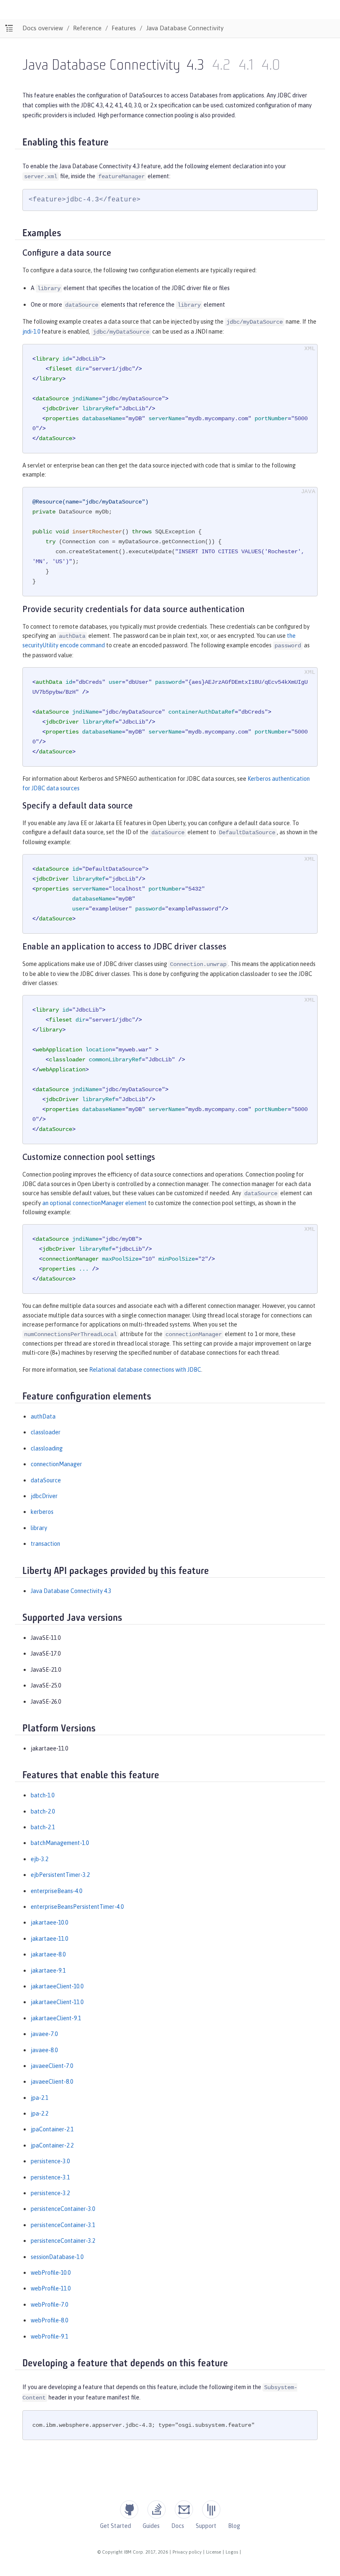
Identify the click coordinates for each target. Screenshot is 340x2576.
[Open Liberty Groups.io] (184, 2509)
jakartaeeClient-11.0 (57, 2002)
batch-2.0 (43, 1811)
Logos (232, 2552)
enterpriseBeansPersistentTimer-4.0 (77, 1907)
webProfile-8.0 (49, 2320)
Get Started (115, 2526)
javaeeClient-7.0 (52, 2066)
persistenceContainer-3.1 (63, 2225)
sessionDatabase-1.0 (57, 2257)
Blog (234, 2526)
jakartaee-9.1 (48, 1971)
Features (124, 28)
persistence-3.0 (50, 2161)
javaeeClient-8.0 (52, 2082)
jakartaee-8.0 (48, 1954)
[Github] (129, 2509)
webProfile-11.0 (51, 2288)
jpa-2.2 (39, 2114)
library (39, 1528)
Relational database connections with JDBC (145, 1370)
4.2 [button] (221, 66)
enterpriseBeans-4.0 (56, 1891)
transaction (45, 1544)
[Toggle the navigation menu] (9, 28)
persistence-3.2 (50, 2193)
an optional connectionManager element (95, 1203)
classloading (47, 1448)
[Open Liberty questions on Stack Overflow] (157, 2509)
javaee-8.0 (44, 2050)
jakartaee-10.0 (49, 1922)
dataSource (46, 1480)
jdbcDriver (44, 1496)
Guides (151, 2526)
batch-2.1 (43, 1827)
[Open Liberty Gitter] (211, 2509)
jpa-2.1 (39, 2098)
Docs (178, 2526)
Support (206, 2526)
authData (43, 1416)
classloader (46, 1432)
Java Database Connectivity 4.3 (71, 1591)
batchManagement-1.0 (60, 1843)
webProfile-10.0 (51, 2273)
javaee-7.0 (44, 2034)
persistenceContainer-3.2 (63, 2241)
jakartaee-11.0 (49, 1939)
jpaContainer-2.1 (52, 2129)
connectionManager (56, 1464)
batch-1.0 (42, 1795)
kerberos (42, 1512)
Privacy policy (187, 2552)
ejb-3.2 (39, 1859)
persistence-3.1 (50, 2177)
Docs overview (43, 28)
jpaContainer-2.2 (52, 2145)
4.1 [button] (246, 66)
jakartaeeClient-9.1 (56, 2018)
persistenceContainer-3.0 (63, 2209)
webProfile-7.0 (49, 2305)
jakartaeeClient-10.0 (57, 1986)
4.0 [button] (271, 66)
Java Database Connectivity (185, 28)
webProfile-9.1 (49, 2336)
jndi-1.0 (31, 332)
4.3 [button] (195, 66)
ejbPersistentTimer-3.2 (60, 1875)
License (214, 2552)
